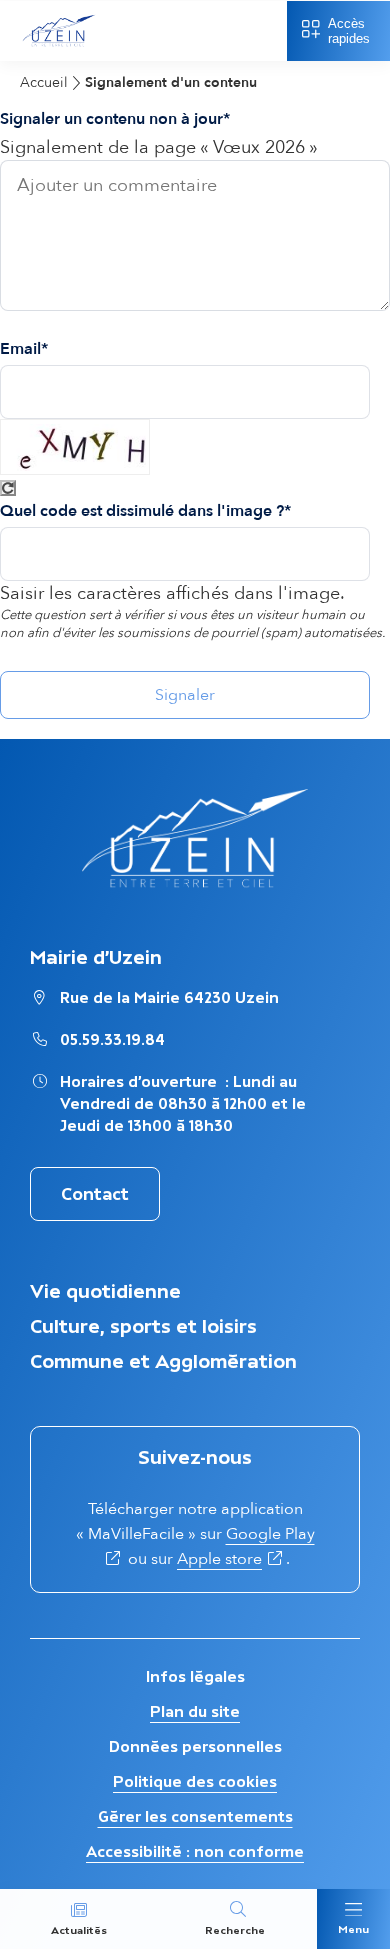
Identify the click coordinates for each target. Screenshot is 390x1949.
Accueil (44, 82)
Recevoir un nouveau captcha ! (8, 488)
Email (20, 349)
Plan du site (195, 1711)
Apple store (219, 1559)
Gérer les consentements (195, 1816)
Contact (95, 1194)
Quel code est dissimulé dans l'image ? (142, 511)
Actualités (79, 1930)
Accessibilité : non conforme (195, 1851)
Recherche (235, 1930)
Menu (353, 1929)
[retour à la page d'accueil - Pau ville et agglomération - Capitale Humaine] (59, 47)
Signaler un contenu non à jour (111, 119)
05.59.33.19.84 (112, 1039)
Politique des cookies (195, 1781)
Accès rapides (349, 31)
